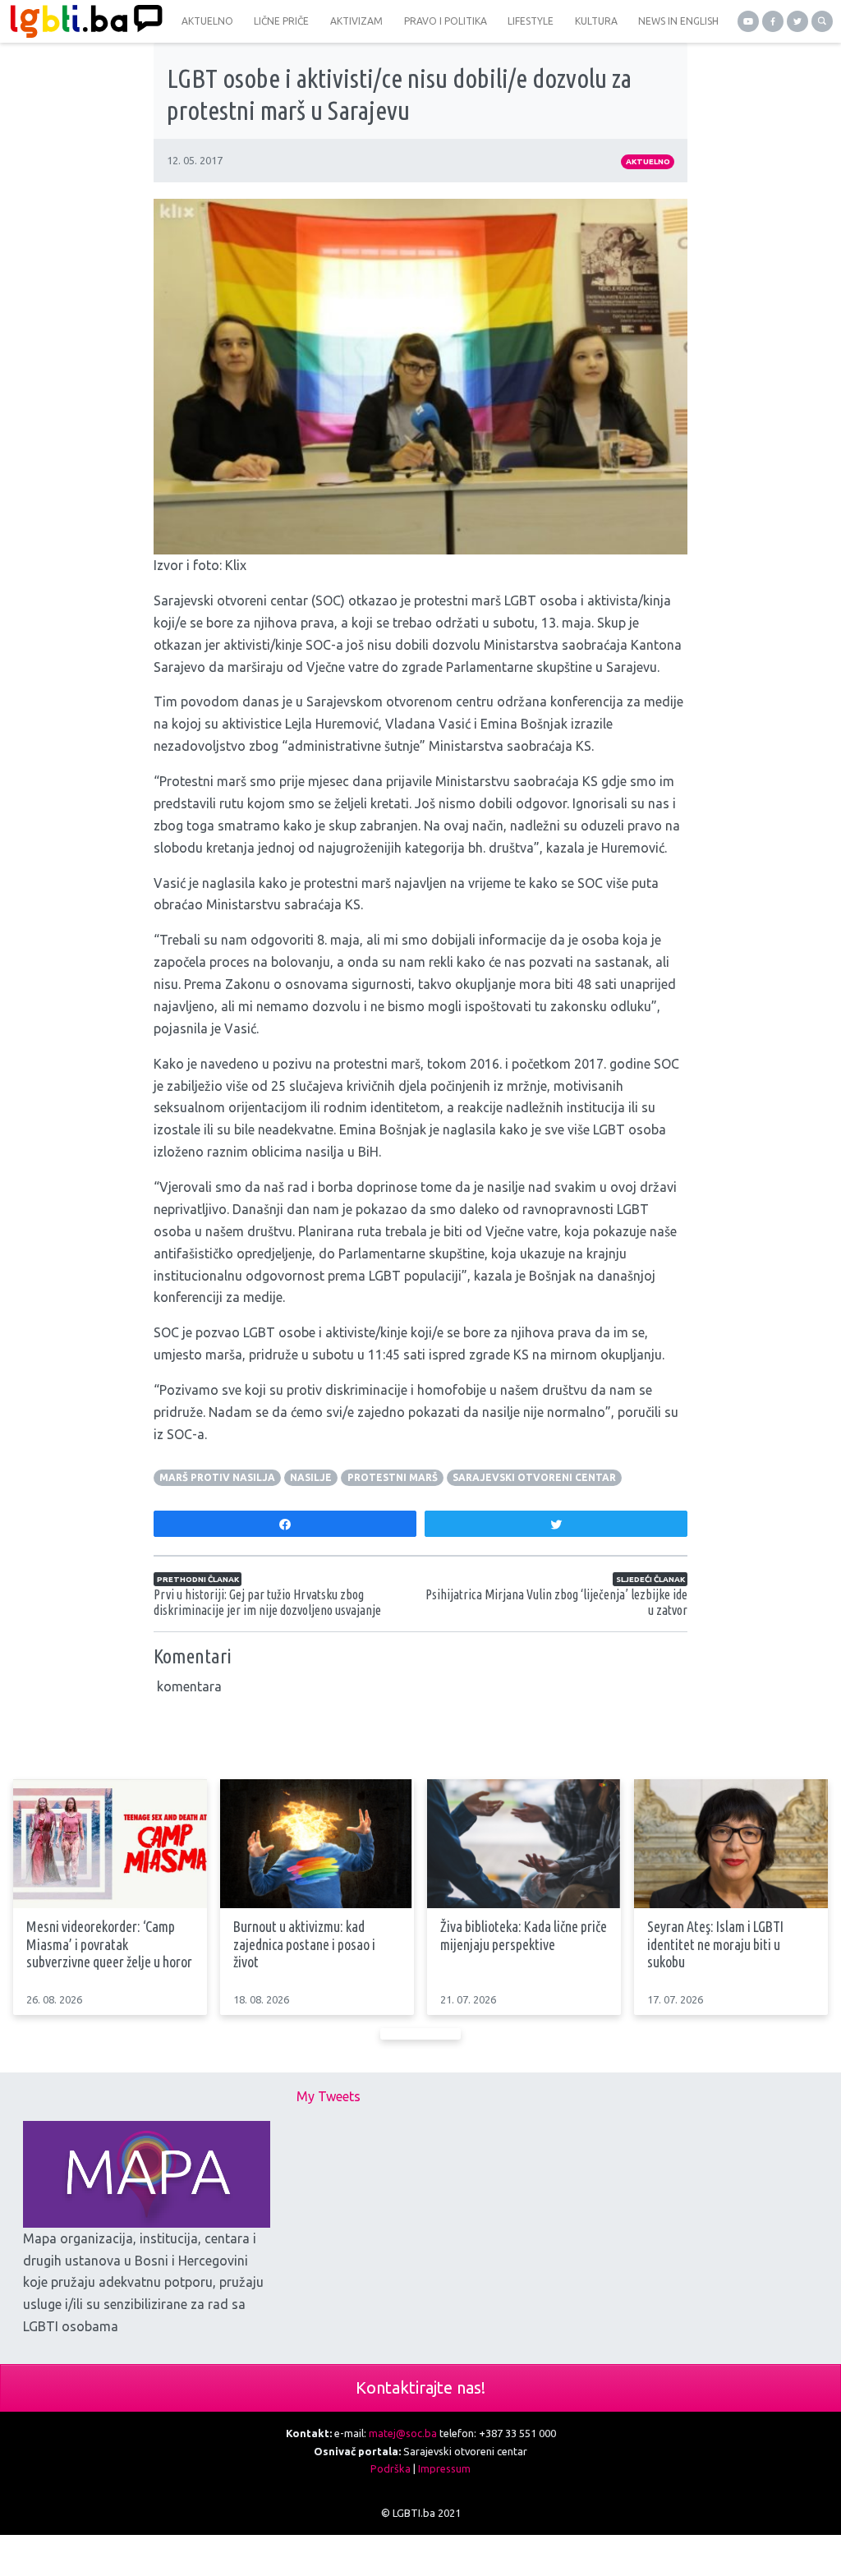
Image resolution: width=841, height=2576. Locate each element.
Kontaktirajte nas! (420, 2387)
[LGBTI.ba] (82, 21)
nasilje (311, 1477)
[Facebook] (773, 21)
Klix (236, 565)
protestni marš (393, 1477)
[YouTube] (748, 21)
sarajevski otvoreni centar (534, 1477)
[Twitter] (797, 21)
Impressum (444, 2468)
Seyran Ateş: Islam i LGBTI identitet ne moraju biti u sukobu (715, 1944)
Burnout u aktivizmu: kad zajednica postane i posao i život (304, 1944)
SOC (328, 600)
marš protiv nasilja (217, 1477)
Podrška (391, 2468)
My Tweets (329, 2096)
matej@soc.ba (403, 2433)
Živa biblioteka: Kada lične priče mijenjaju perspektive (524, 1935)
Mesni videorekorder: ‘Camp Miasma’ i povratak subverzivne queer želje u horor (109, 1944)
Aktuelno (648, 161)
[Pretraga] (822, 21)
